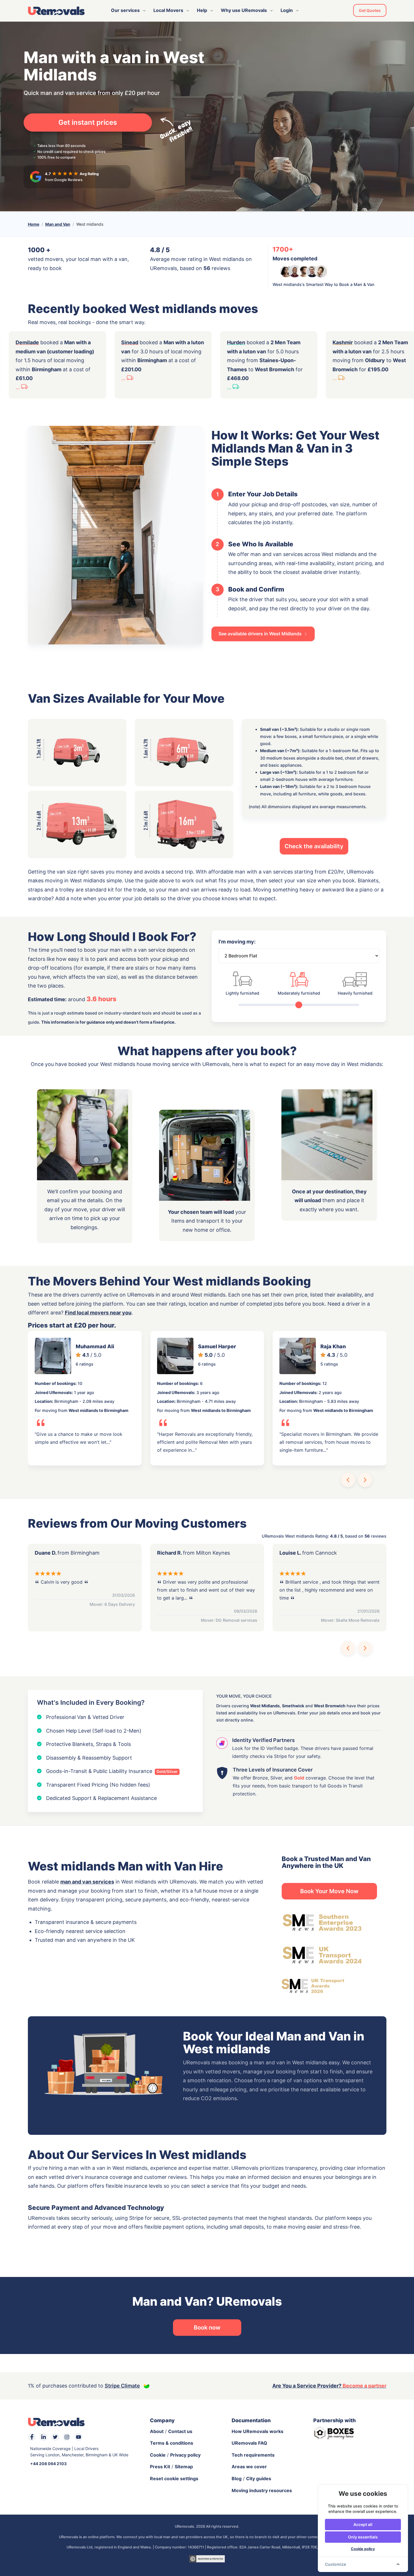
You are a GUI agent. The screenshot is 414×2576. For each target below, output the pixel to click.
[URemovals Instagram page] (67, 2437)
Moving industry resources (262, 2490)
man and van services (87, 1882)
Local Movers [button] (168, 10)
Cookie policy (363, 2549)
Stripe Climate (122, 2386)
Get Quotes (370, 10)
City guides (259, 2478)
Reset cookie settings (174, 2478)
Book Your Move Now (329, 1891)
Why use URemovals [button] (244, 10)
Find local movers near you (98, 1313)
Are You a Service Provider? (329, 2386)
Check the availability (314, 846)
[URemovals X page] (55, 2437)
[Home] (56, 11)
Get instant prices (88, 122)
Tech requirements (253, 2455)
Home (34, 224)
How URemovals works (258, 2431)
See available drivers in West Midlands (261, 634)
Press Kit (160, 2467)
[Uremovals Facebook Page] (32, 2437)
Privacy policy (185, 2455)
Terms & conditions (172, 2443)
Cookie (158, 2455)
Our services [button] (125, 10)
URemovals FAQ (249, 2443)
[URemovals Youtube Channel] (79, 2437)
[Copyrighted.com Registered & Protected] (207, 2558)
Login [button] (287, 10)
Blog (237, 2478)
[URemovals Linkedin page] (44, 2437)
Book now (207, 2328)
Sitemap (184, 2467)
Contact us (180, 2431)
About (157, 2431)
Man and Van (58, 224)
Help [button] (202, 10)
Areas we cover (249, 2467)
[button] (348, 1480)
